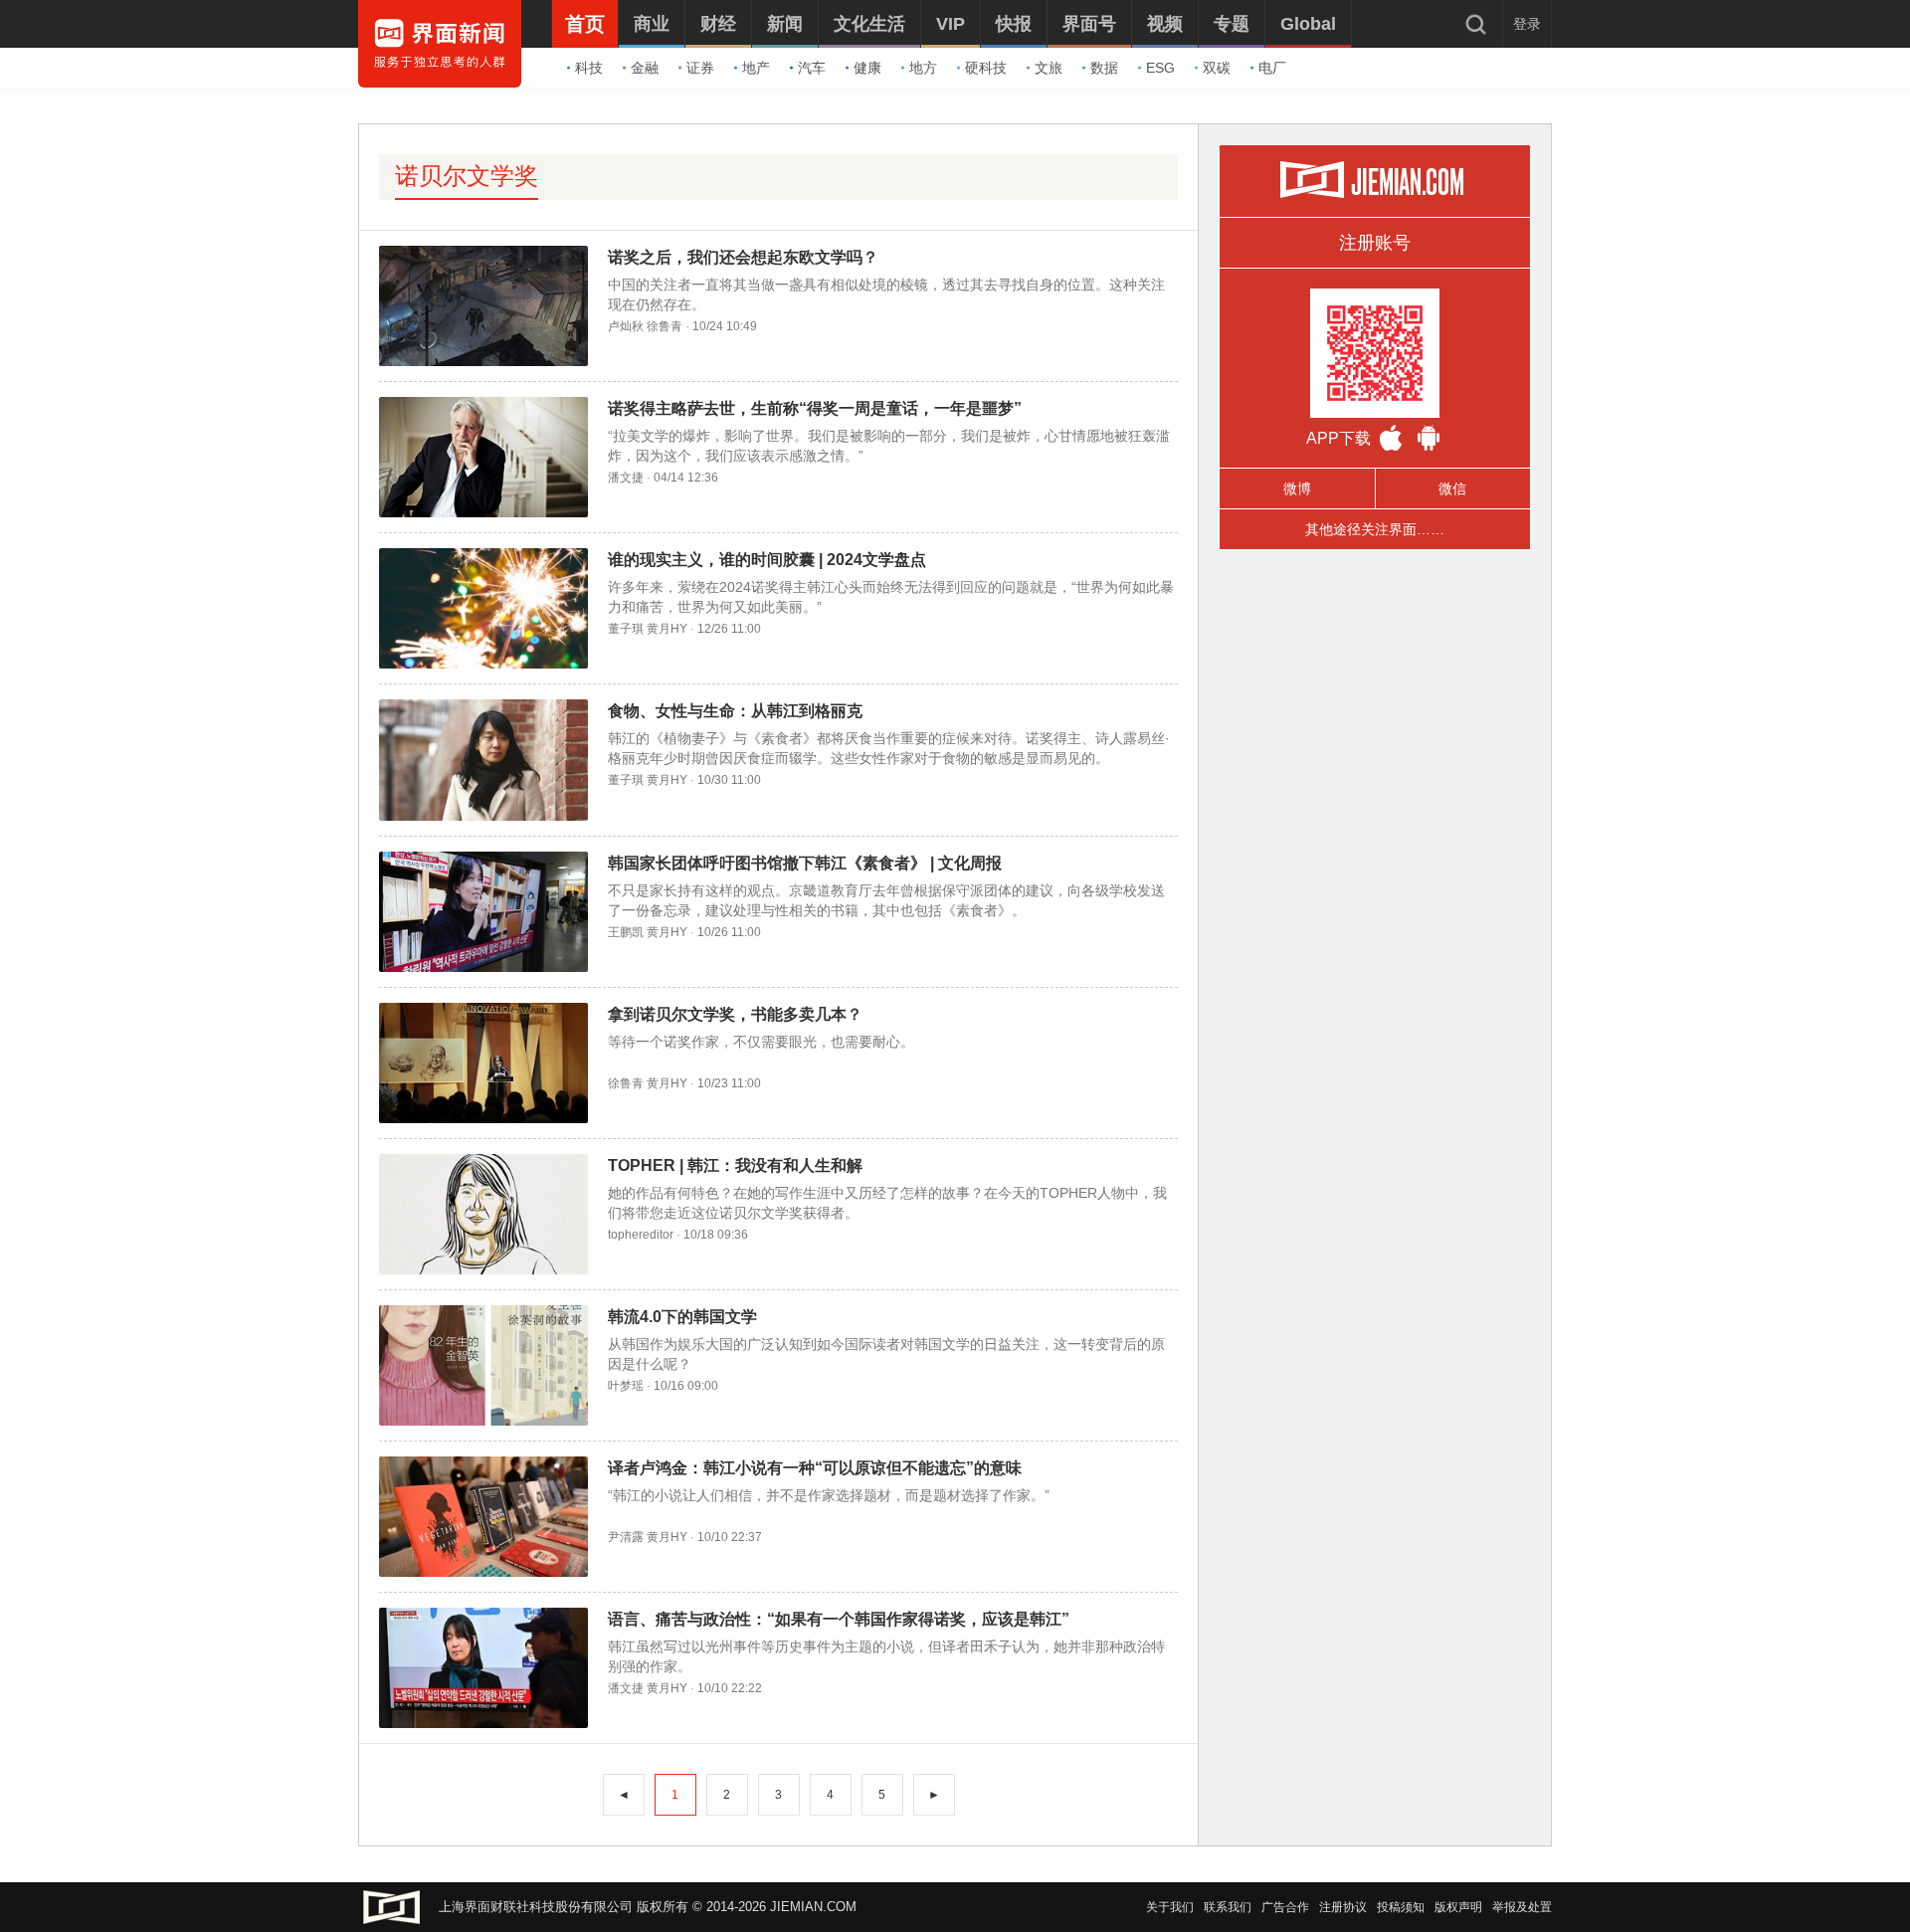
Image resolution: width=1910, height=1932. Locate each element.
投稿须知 (1401, 1907)
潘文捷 (626, 478)
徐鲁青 (665, 326)
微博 (1297, 488)
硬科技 (986, 68)
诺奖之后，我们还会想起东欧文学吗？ (743, 257)
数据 (1104, 68)
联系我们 (1228, 1907)
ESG (1160, 68)
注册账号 (1375, 243)
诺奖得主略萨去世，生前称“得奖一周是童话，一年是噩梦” (815, 408)
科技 (589, 68)
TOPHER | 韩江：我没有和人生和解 (735, 1165)
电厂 (1272, 68)
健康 (867, 68)
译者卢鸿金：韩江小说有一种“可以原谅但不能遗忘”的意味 (815, 1468)
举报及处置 (1522, 1907)
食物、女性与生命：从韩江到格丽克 (735, 711)
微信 (1452, 488)
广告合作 (1285, 1907)
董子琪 (626, 629)
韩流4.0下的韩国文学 (682, 1317)
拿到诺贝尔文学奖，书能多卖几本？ (735, 1014)
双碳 (1217, 68)
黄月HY (667, 629)
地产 (756, 68)
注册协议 (1343, 1907)
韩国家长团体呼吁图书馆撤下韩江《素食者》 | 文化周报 (805, 863)
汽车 (812, 68)
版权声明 (1458, 1907)
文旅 (1049, 68)
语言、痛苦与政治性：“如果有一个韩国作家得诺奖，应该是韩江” (839, 1619)
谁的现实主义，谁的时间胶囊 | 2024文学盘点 (767, 560)
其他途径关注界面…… (1375, 529)
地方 (923, 68)
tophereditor (641, 1235)
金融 (645, 68)
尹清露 (626, 1537)
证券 (700, 68)
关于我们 (1170, 1907)
